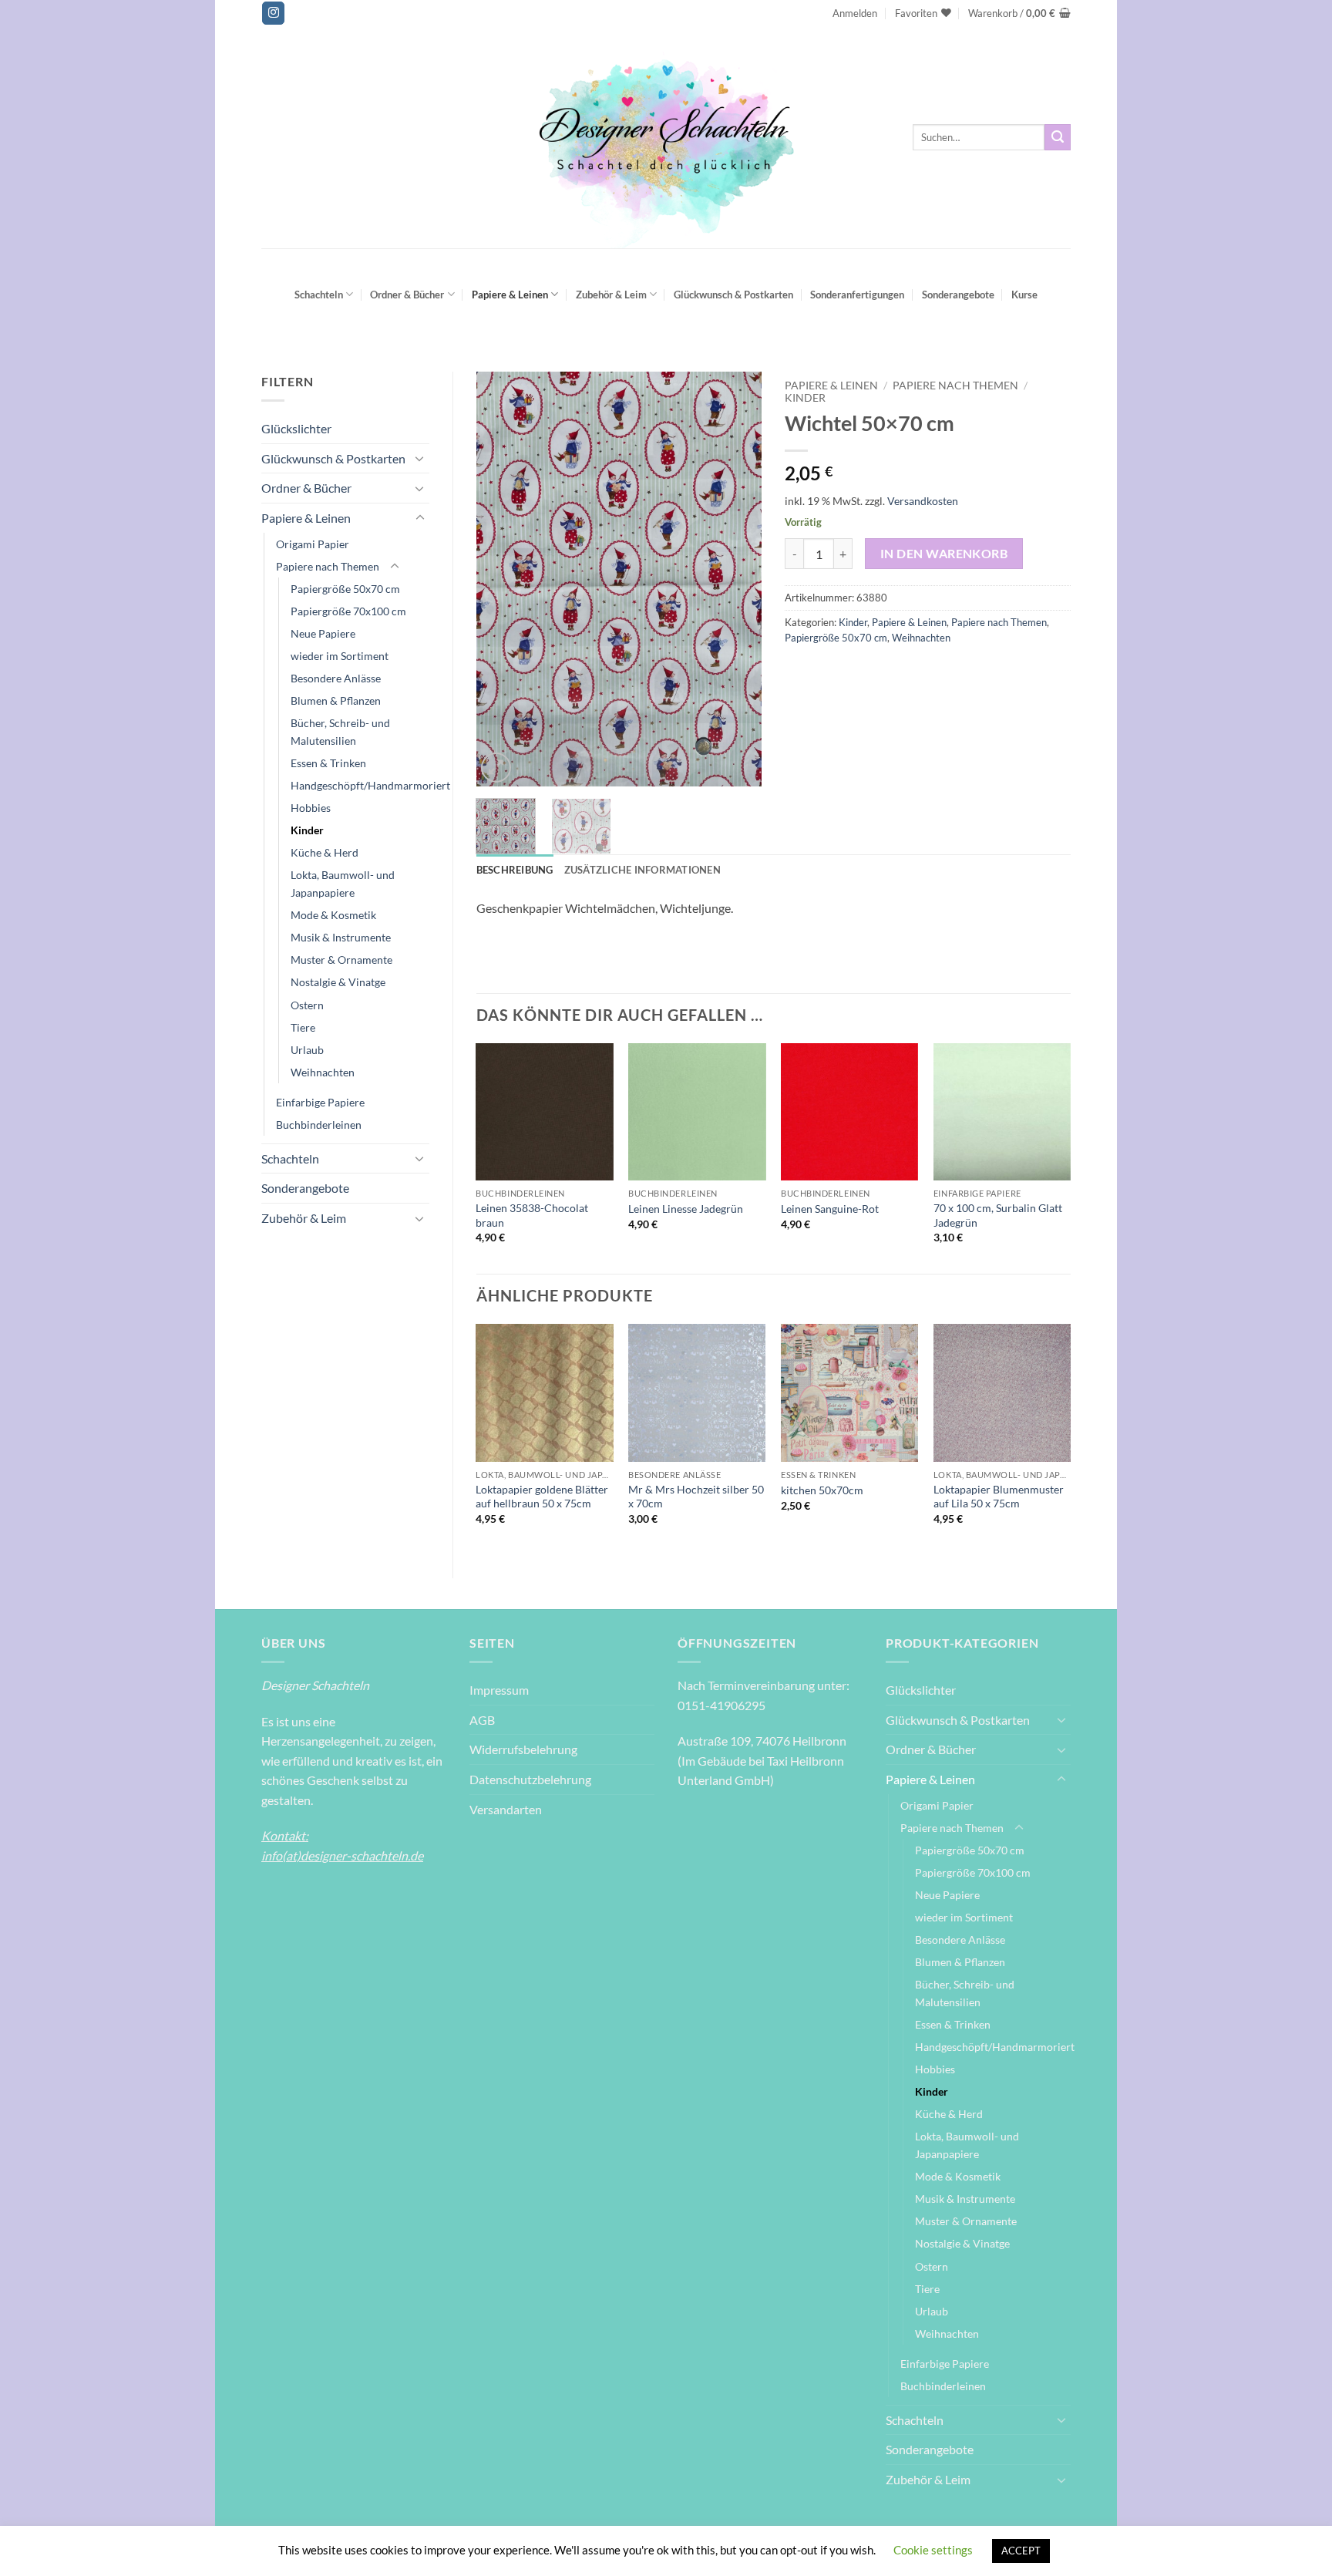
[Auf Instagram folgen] (273, 13)
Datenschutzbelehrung (530, 1779)
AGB (482, 1720)
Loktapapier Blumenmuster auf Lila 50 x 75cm (999, 1497)
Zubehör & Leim (611, 295)
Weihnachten (323, 1072)
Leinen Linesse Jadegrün (686, 1209)
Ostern (307, 1005)
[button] (855, 13)
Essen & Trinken (328, 763)
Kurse (1024, 295)
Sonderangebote (958, 295)
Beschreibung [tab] (515, 870)
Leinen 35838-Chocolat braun (532, 1215)
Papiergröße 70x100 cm (348, 611)
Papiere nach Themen (328, 566)
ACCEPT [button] (1021, 2551)
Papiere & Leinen (510, 295)
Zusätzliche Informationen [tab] (642, 870)
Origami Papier (313, 544)
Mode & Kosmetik (333, 915)
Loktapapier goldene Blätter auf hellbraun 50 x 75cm (542, 1497)
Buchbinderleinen (319, 1125)
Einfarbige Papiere (320, 1102)
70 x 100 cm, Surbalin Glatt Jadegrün (998, 1215)
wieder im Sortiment (340, 656)
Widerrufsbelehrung (523, 1749)
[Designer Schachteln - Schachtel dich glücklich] (666, 137)
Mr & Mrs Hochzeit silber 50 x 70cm (696, 1497)
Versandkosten (923, 501)
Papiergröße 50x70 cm (345, 589)
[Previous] (501, 579)
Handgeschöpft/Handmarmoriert (370, 785)
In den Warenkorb (944, 554)
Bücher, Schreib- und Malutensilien (340, 732)
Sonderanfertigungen (857, 295)
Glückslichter (296, 428)
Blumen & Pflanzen (336, 700)
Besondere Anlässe (336, 678)
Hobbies (311, 808)
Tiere (303, 1027)
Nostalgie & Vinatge (338, 982)
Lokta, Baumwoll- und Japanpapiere (343, 884)
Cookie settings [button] (933, 2550)
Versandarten (506, 1809)
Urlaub (307, 1050)
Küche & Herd (325, 852)
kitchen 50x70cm (822, 1490)
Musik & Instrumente (341, 937)
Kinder (307, 830)
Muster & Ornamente (341, 960)
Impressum (499, 1690)
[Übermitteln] (1058, 137)
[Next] (737, 579)
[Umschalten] (420, 458)
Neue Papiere (323, 633)
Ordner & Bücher (407, 295)
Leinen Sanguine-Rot (830, 1209)
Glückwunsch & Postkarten (733, 295)
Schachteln (319, 295)
